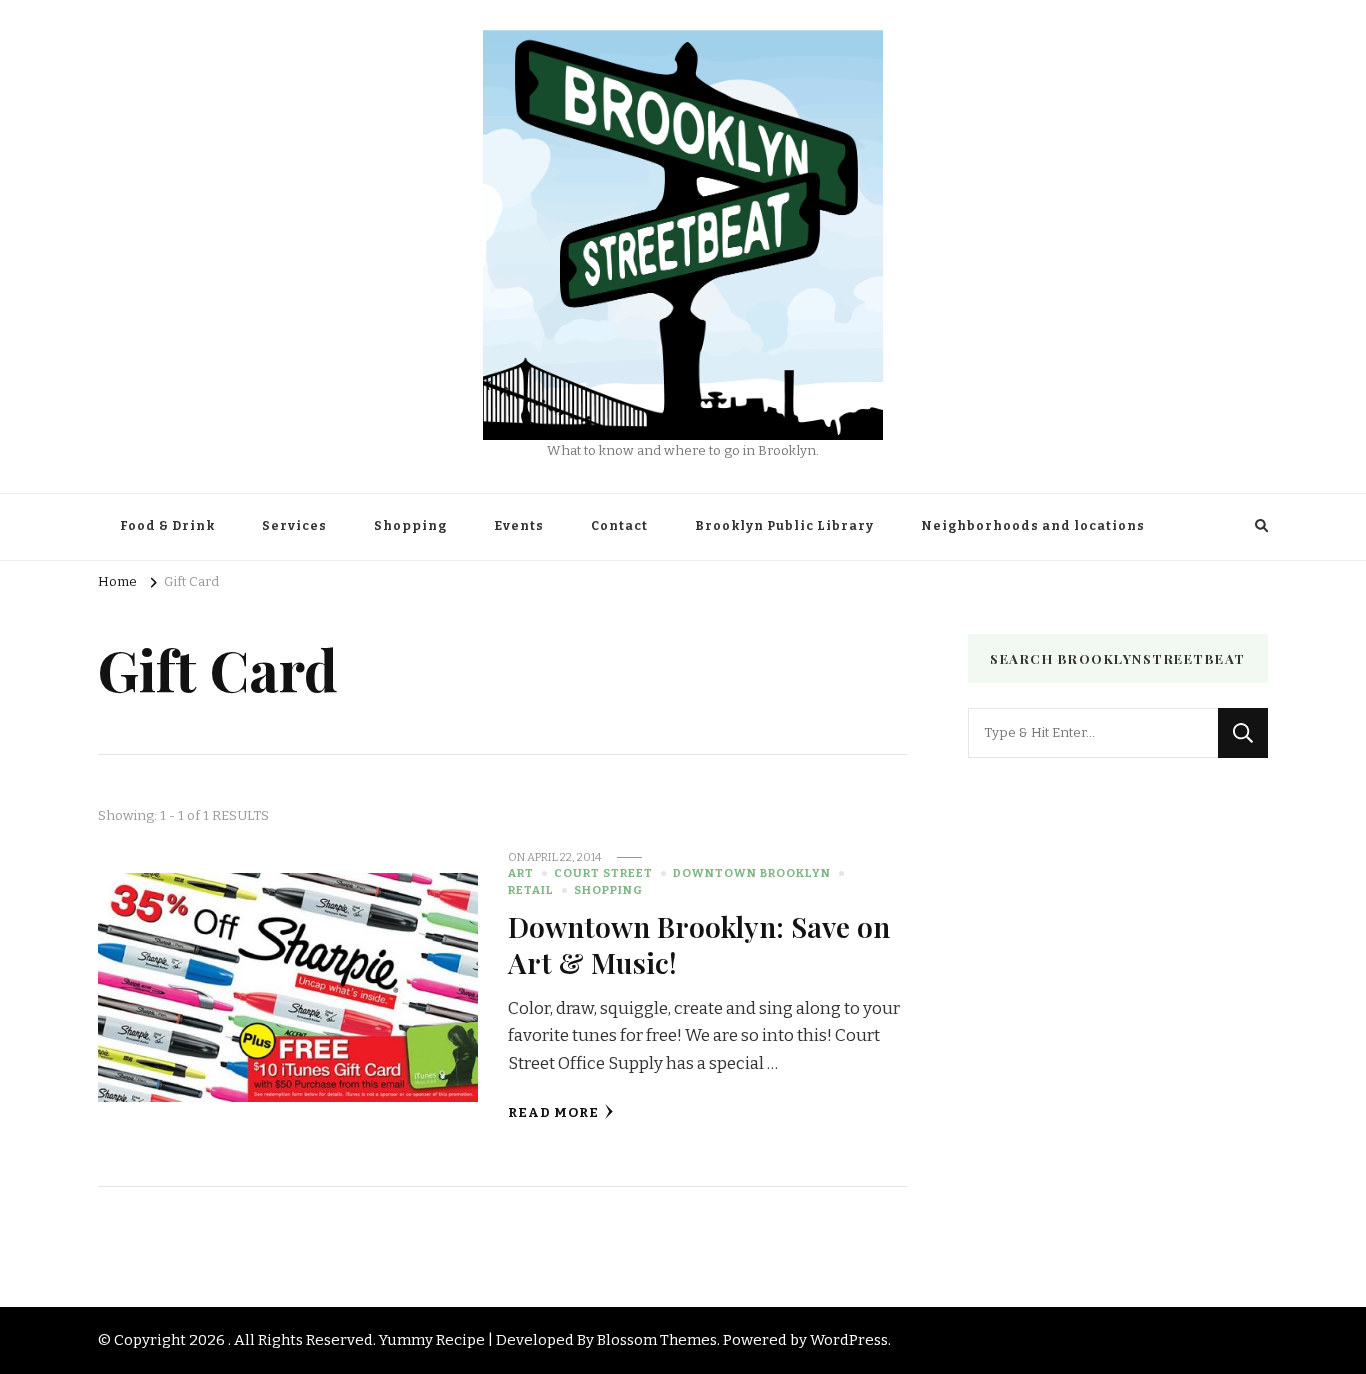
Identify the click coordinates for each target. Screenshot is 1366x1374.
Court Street (603, 873)
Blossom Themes (657, 1340)
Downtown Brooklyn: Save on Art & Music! (699, 943)
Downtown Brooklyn (752, 873)
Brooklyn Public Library (784, 526)
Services (294, 526)
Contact (619, 526)
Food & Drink (167, 526)
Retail (531, 890)
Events (519, 526)
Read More (553, 1113)
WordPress (849, 1340)
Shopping (410, 526)
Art (521, 873)
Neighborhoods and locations (1033, 526)
